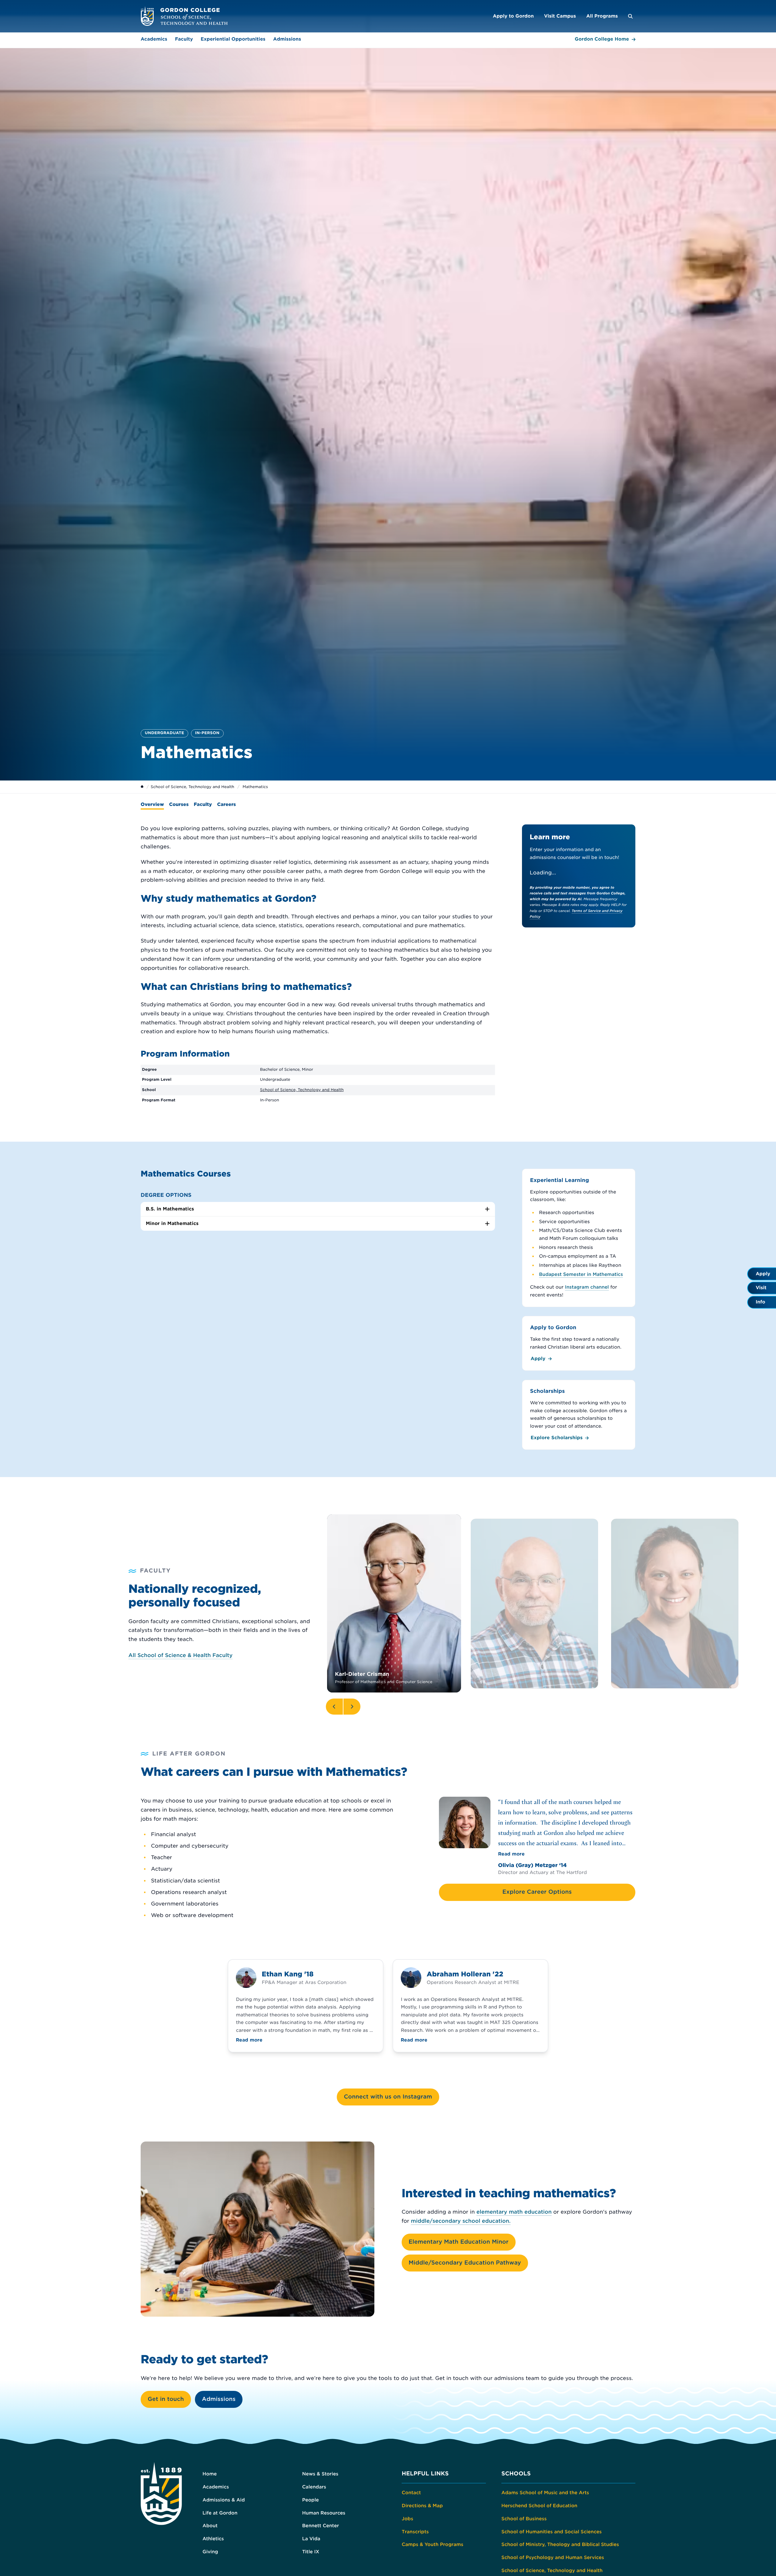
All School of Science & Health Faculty (181, 1656)
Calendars (314, 2487)
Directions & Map (422, 2506)
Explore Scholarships (557, 1438)
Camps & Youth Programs (432, 2544)
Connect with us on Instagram (388, 2097)
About (210, 2526)
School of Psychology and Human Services (553, 2558)
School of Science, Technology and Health (192, 787)
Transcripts (415, 2532)
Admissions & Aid (224, 2500)
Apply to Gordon (513, 16)
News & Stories (320, 2474)
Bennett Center (321, 2526)
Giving (210, 2552)
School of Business (524, 2519)
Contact (411, 2493)
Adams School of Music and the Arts (545, 2493)
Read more (511, 1854)
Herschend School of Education (539, 2506)
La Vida (311, 2539)
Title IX (311, 2552)
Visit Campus (560, 16)
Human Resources (324, 2513)
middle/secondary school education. (461, 2221)
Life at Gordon (220, 2513)
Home (210, 2474)
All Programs (602, 16)
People (311, 2500)
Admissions (287, 39)
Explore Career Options (537, 1892)
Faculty (184, 39)
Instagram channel (587, 1287)
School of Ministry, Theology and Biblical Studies (560, 2544)
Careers (226, 804)
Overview (152, 804)
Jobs (407, 2519)
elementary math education (514, 2212)
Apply (538, 1359)
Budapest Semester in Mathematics (581, 1274)
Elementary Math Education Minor (459, 2242)
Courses (179, 804)
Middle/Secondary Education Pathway (465, 2263)
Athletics (213, 2539)
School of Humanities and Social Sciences (552, 2532)
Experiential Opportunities (233, 39)
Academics (154, 39)
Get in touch (166, 2399)
